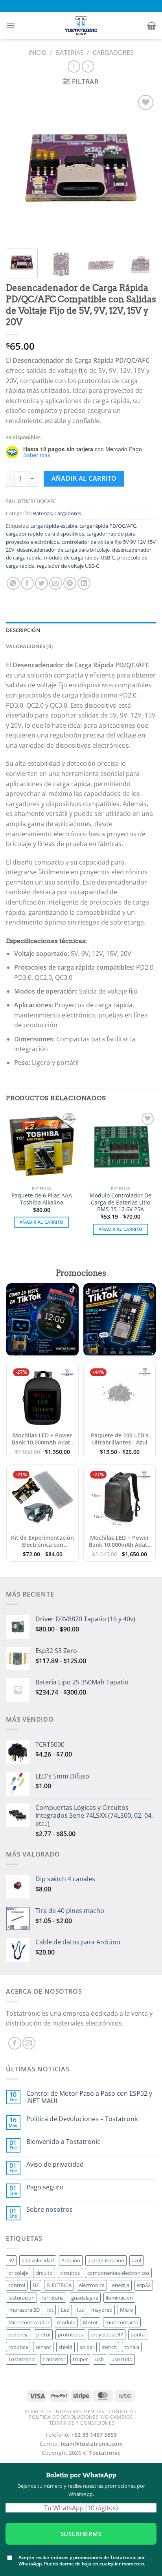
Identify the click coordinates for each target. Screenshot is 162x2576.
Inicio (37, 53)
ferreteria (53, 2298)
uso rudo (122, 2359)
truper (80, 2359)
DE (36, 2285)
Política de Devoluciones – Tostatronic (83, 2119)
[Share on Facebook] (27, 583)
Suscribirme (81, 2533)
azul (136, 2260)
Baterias (70, 53)
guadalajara (85, 2298)
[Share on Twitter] (41, 583)
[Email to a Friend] (56, 583)
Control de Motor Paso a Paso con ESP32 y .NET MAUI (89, 2097)
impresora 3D (24, 2310)
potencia (18, 2334)
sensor (43, 2347)
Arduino (71, 2260)
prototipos (70, 2334)
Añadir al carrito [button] (42, 1222)
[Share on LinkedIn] (84, 583)
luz (80, 2310)
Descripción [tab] (23, 630)
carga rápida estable (54, 526)
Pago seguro (45, 2187)
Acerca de (38, 2412)
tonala (132, 2347)
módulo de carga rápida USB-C (79, 558)
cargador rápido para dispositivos (45, 534)
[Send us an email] (29, 2043)
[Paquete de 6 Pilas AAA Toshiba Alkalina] (41, 1146)
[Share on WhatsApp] (13, 583)
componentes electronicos (118, 2273)
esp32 (144, 2285)
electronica (92, 2285)
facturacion (21, 2298)
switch (109, 2347)
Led (65, 2310)
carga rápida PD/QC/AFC (108, 526)
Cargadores (113, 53)
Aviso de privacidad (55, 2165)
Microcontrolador (29, 2322)
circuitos (70, 2273)
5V (11, 2260)
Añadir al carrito (84, 478)
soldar (87, 2347)
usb (99, 2359)
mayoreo (102, 2310)
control (17, 2285)
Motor (90, 2322)
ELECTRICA (59, 2285)
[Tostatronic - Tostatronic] (81, 25)
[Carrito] (152, 25)
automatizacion (106, 2260)
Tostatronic (22, 2359)
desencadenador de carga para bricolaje (63, 550)
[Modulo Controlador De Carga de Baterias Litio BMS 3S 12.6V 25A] (121, 1146)
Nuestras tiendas (80, 2412)
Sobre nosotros (50, 2210)
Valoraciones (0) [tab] (29, 646)
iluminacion (119, 2298)
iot (50, 2310)
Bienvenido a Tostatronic (63, 2142)
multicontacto (122, 2322)
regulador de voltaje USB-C (68, 566)
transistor (54, 2359)
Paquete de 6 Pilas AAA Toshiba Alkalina (42, 1199)
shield (65, 2347)
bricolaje (18, 2273)
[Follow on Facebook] (15, 2043)
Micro (127, 2310)
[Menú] (11, 25)
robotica (18, 2347)
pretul (43, 2334)
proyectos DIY (107, 2334)
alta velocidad (38, 2260)
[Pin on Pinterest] (70, 583)
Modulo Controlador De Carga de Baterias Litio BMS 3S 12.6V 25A (121, 1202)
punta (138, 2334)
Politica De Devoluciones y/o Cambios (81, 2417)
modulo (66, 2322)
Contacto (122, 2412)
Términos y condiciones (82, 2423)
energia (121, 2285)
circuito (44, 2273)
